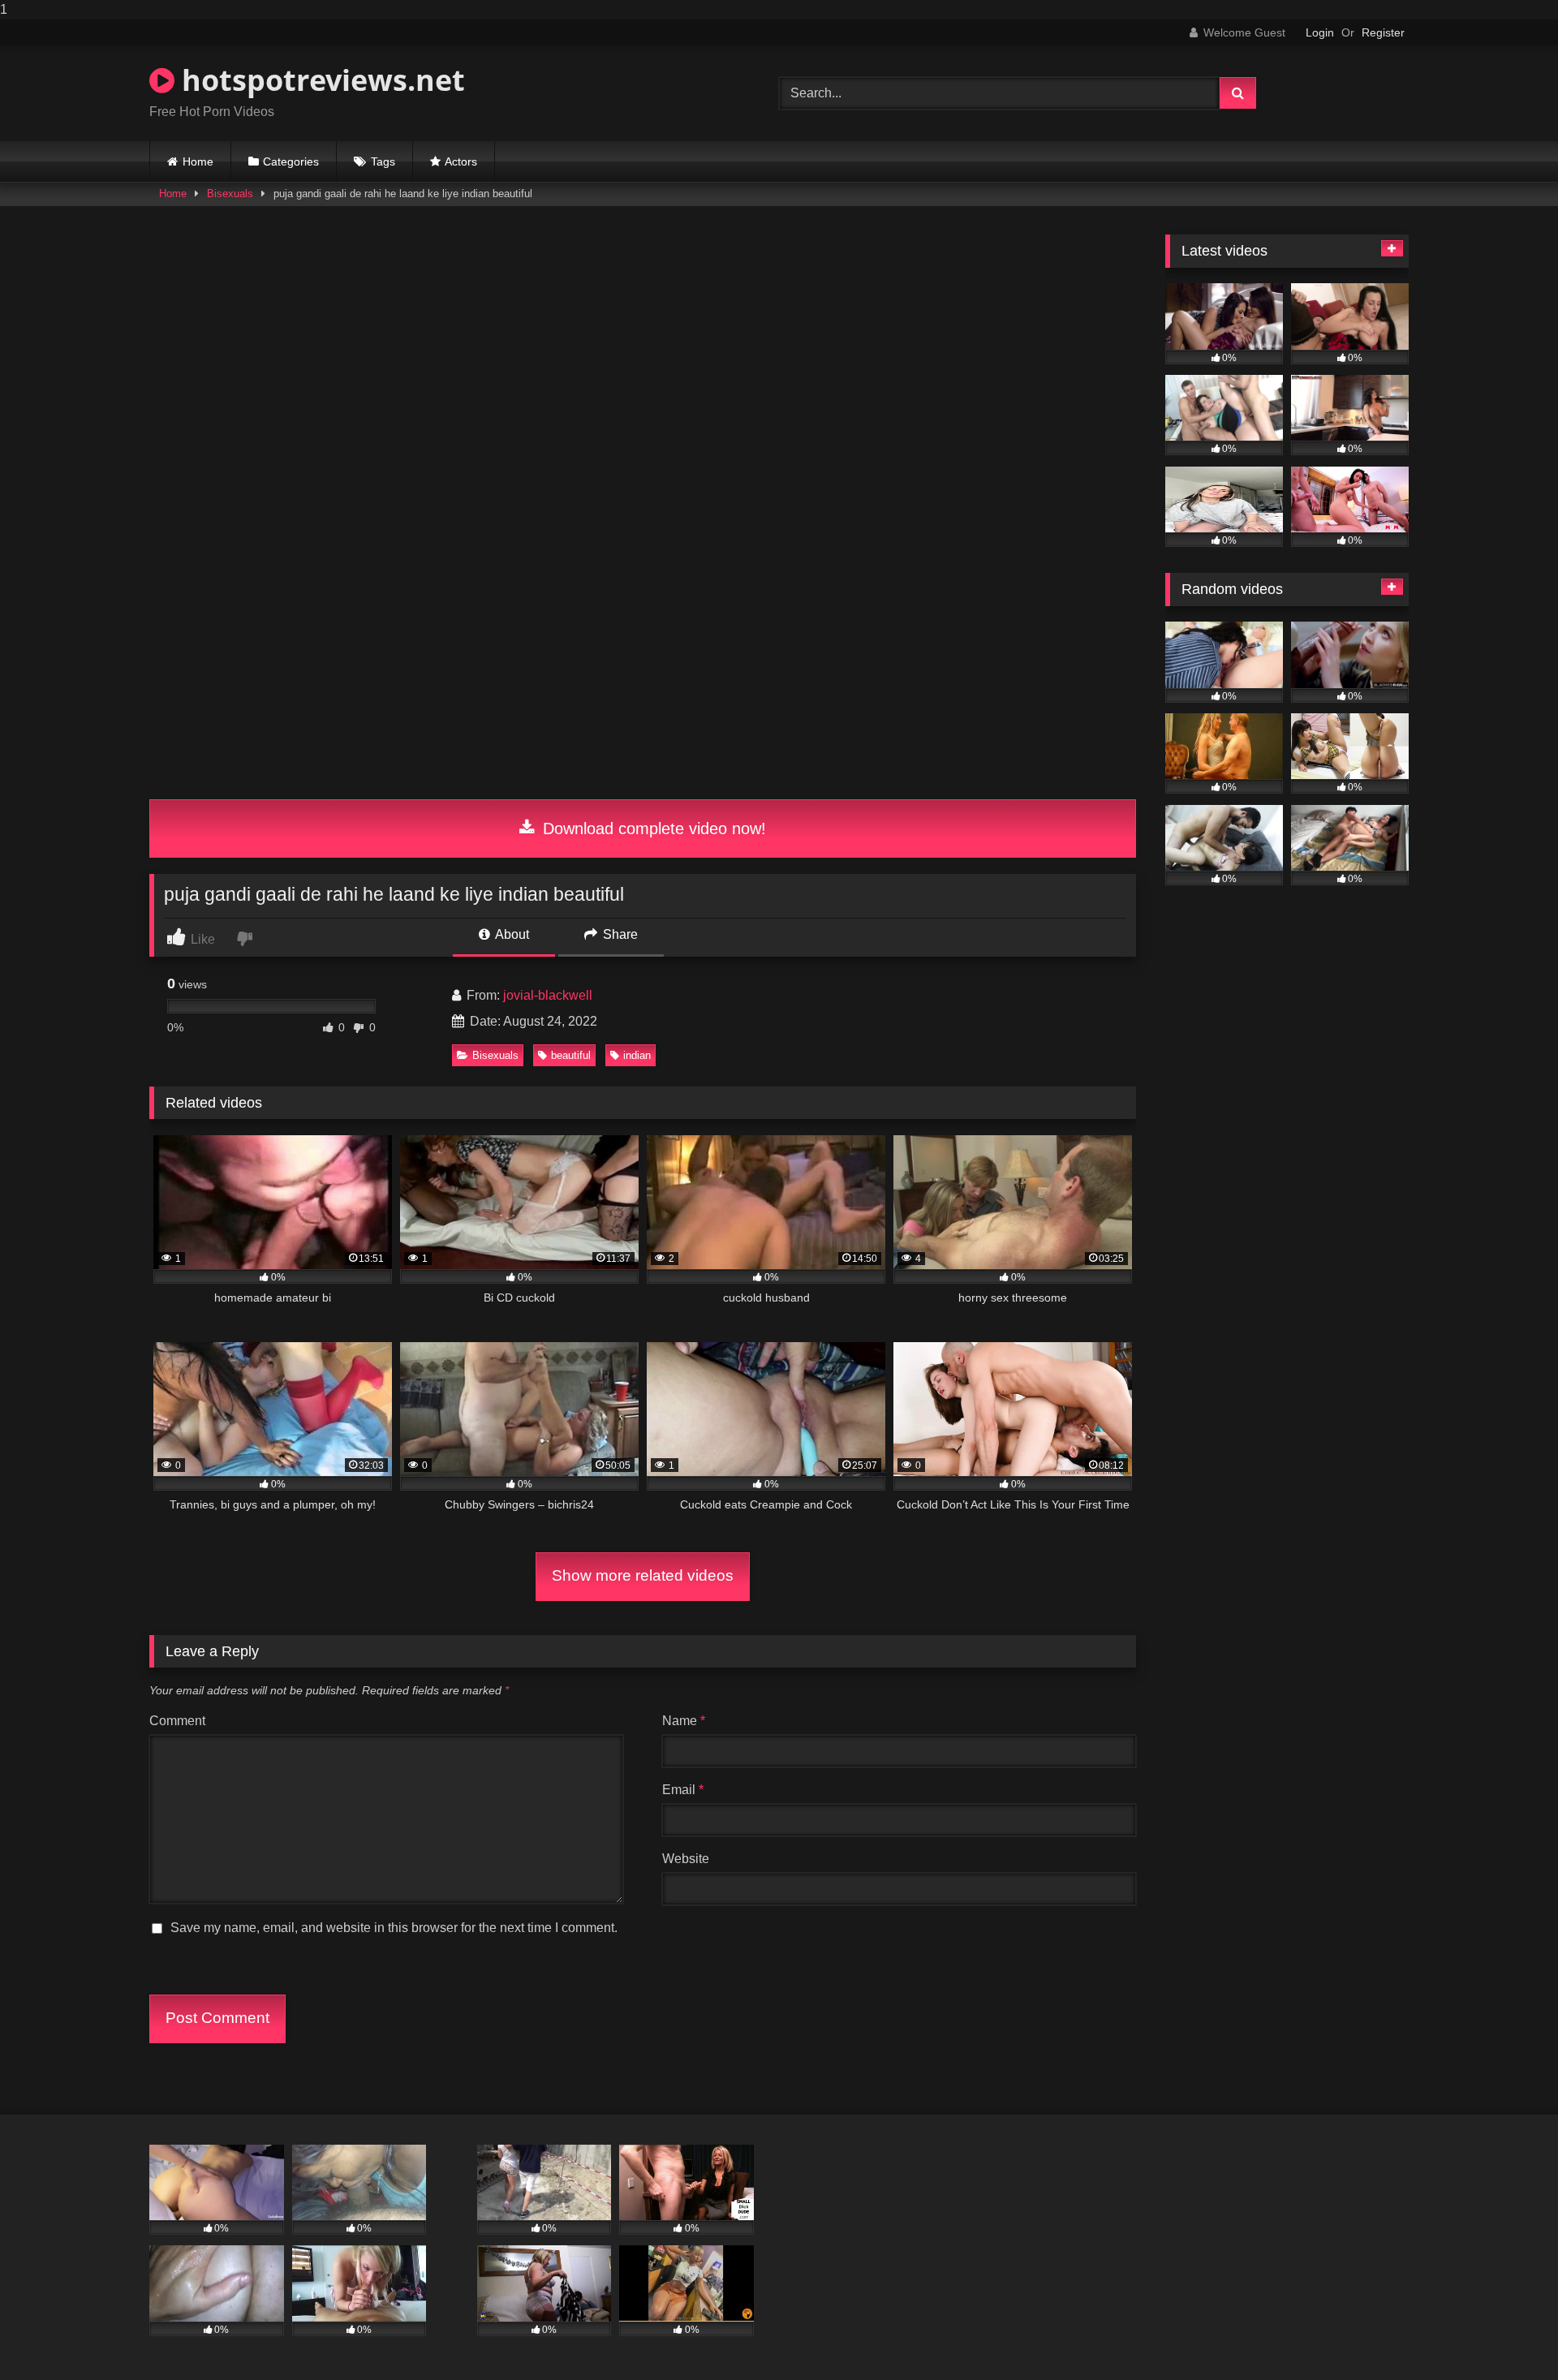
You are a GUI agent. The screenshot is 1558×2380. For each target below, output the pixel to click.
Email (683, 1790)
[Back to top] (1508, 2335)
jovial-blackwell (548, 995)
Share (619, 934)
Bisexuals (230, 194)
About (511, 934)
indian (637, 1055)
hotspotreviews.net (320, 80)
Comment (177, 1721)
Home (198, 161)
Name (684, 1721)
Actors (461, 161)
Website (686, 1859)
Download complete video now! (652, 828)
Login (1320, 32)
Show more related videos (643, 1575)
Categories (291, 161)
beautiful (571, 1055)
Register (1383, 32)
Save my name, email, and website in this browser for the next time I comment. (394, 1928)
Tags (383, 161)
